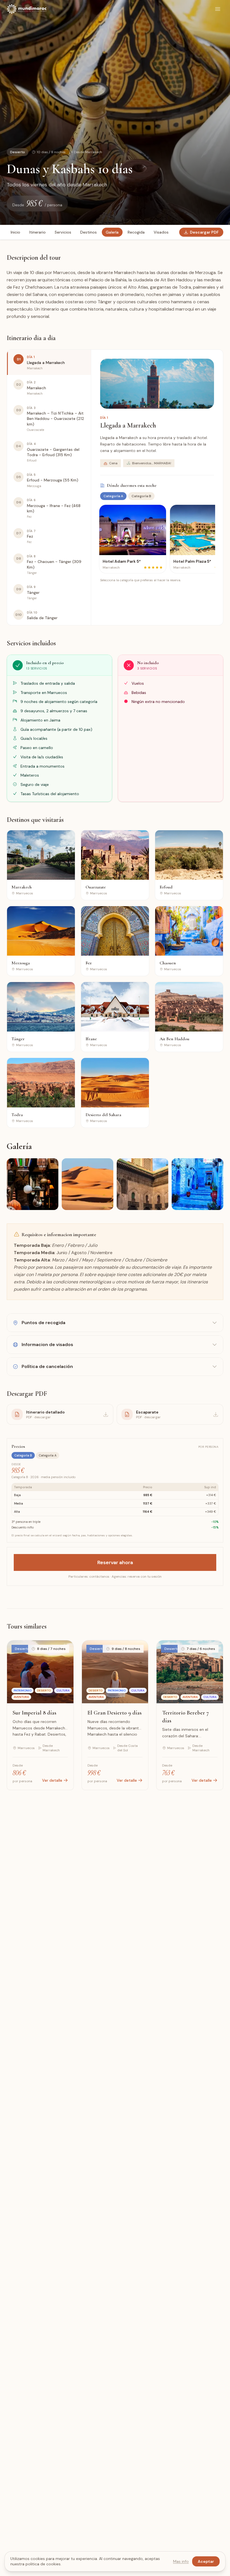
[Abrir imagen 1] (33, 1184)
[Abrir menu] (218, 9)
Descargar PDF (204, 232)
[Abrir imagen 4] (197, 1184)
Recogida (136, 232)
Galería (112, 232)
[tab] (49, 362)
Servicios (63, 232)
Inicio (15, 232)
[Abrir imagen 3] (142, 1184)
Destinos (88, 232)
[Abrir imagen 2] (88, 1184)
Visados (161, 232)
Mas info (181, 2561)
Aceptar (206, 2561)
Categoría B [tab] (141, 496)
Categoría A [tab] (113, 496)
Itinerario (37, 232)
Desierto (18, 152)
